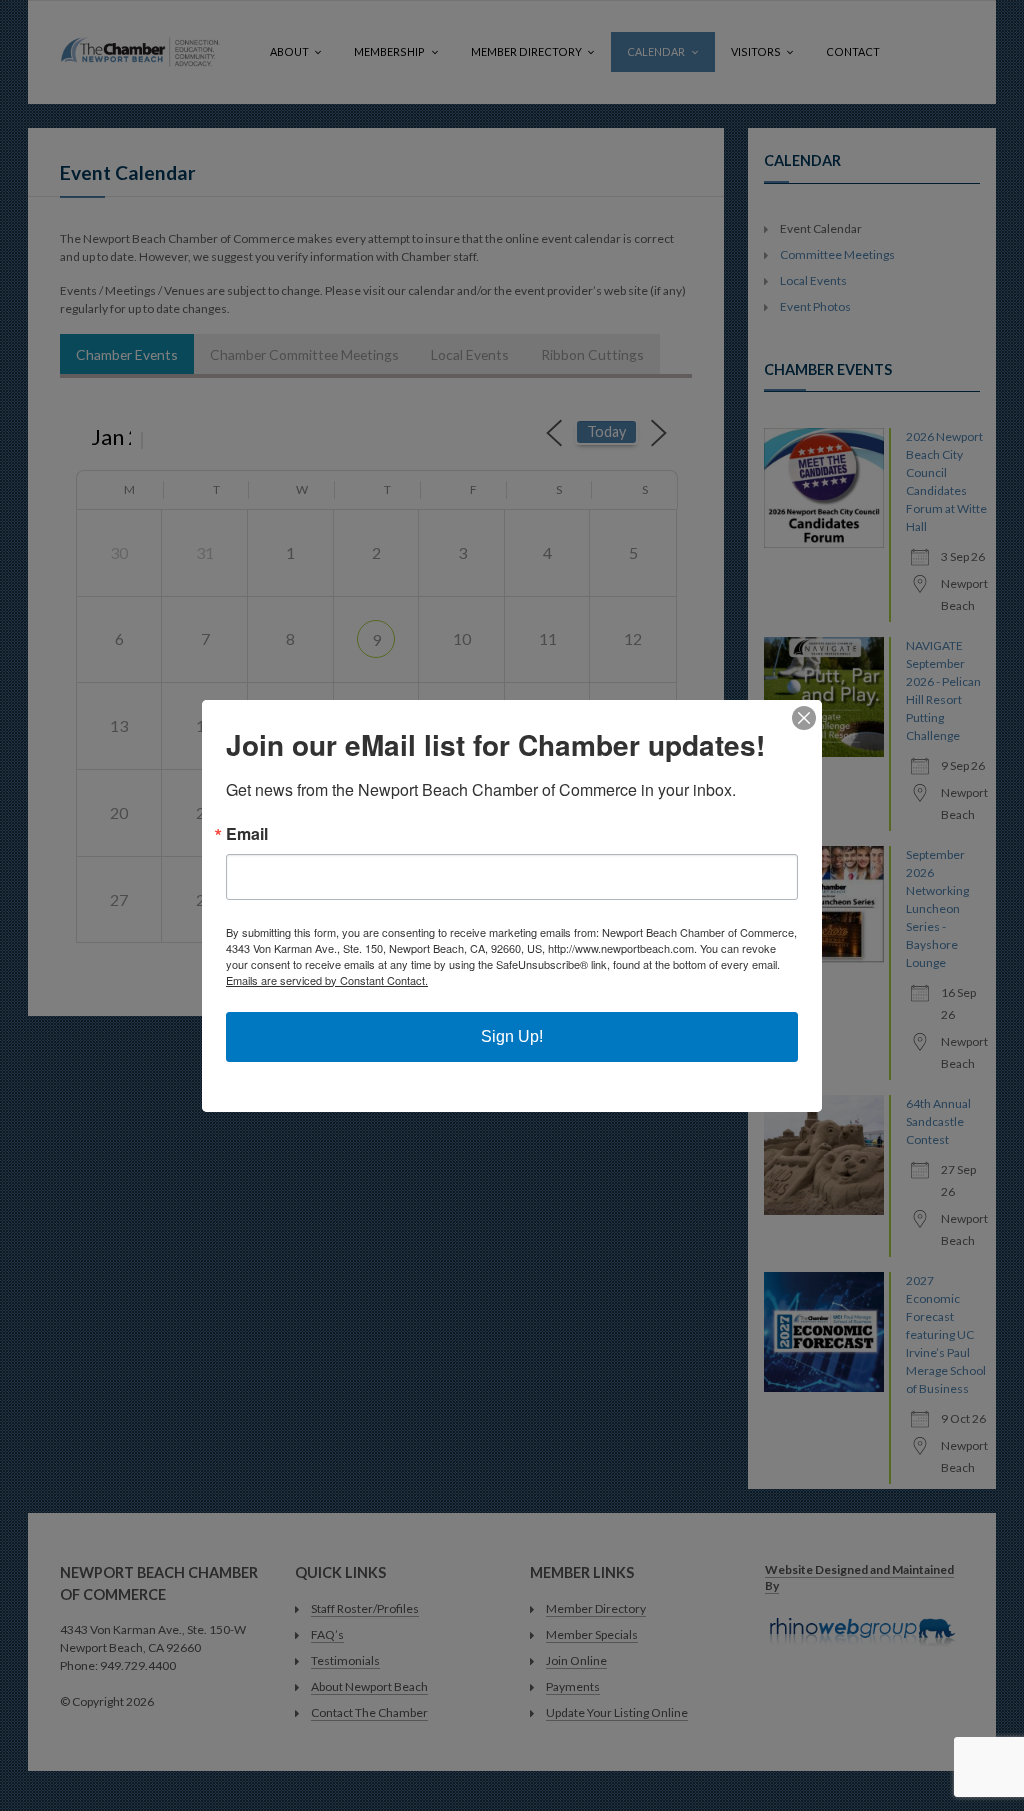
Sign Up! (512, 1036)
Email (247, 834)
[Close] (804, 718)
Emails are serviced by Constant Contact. (327, 980)
